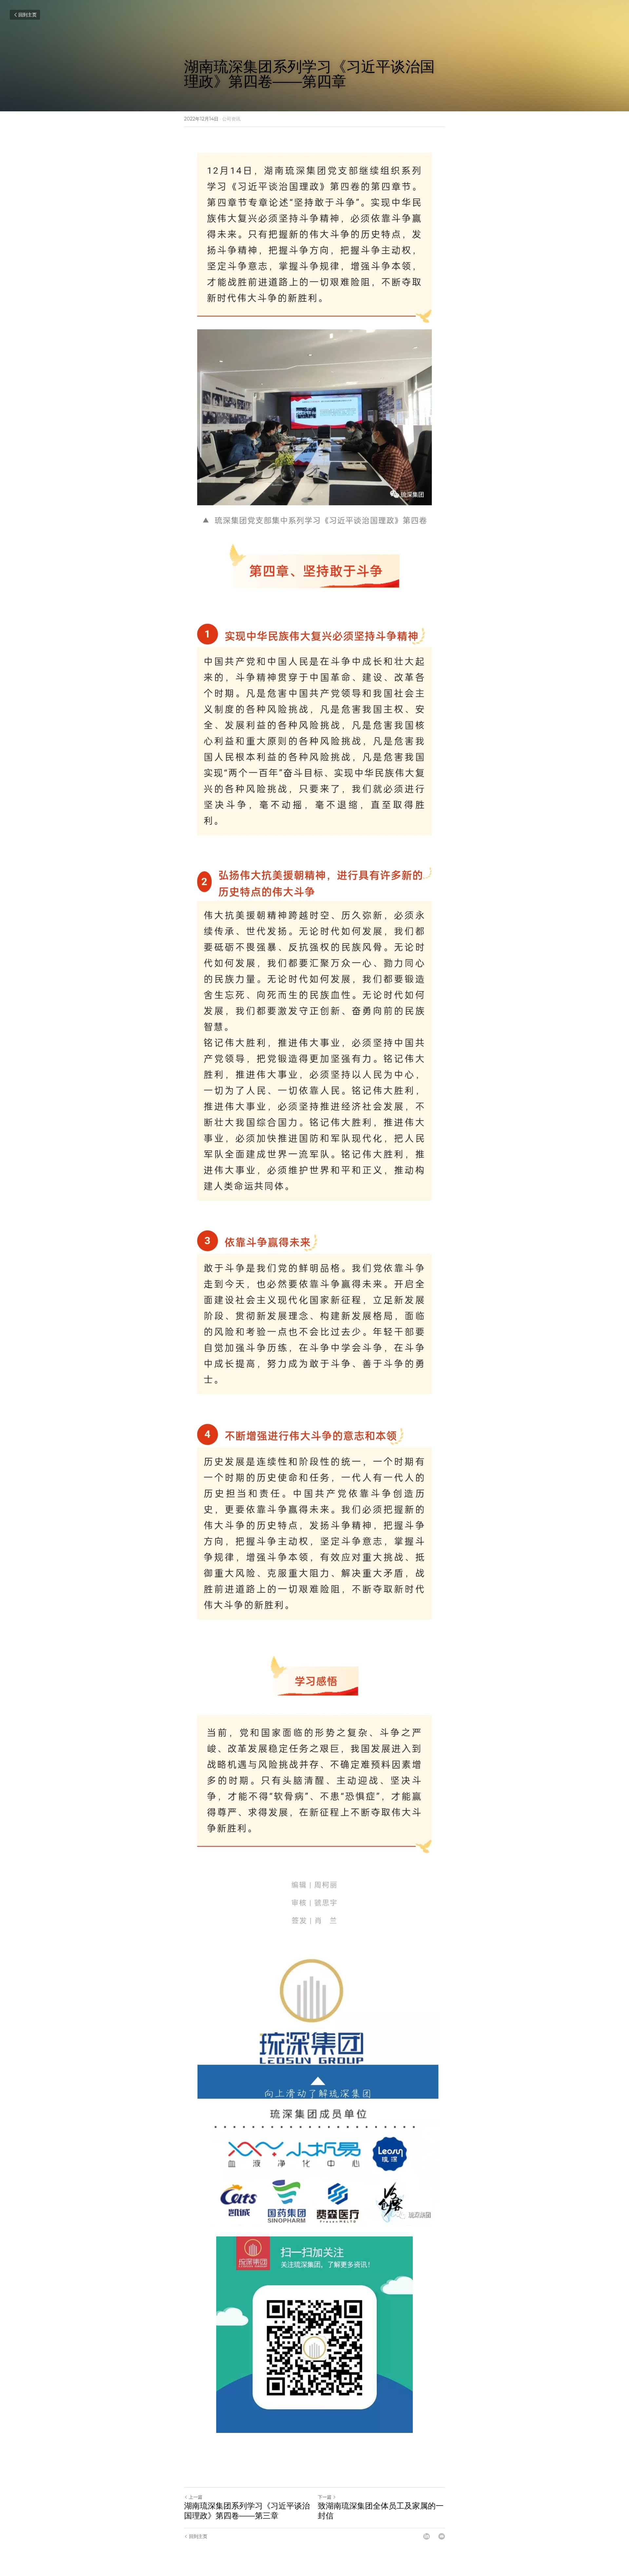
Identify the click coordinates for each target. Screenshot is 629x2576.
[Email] (442, 2536)
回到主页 (28, 15)
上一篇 (196, 2497)
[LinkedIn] (427, 2536)
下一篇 (325, 2497)
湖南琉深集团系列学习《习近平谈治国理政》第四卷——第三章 (247, 2511)
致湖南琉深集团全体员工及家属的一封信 (381, 2511)
